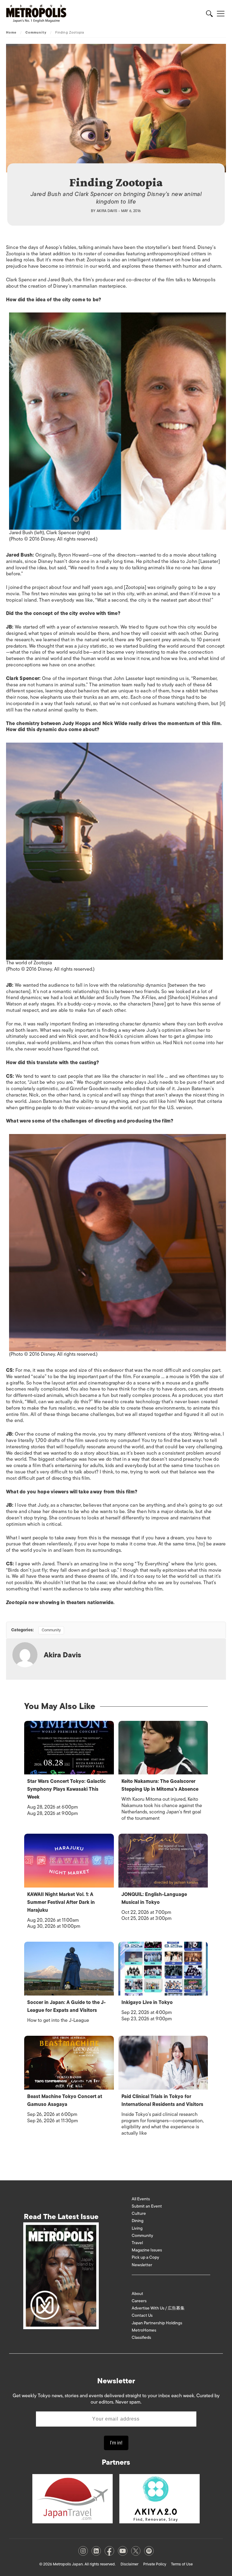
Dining (138, 2221)
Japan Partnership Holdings (157, 2323)
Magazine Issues (147, 2250)
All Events (141, 2199)
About (137, 2294)
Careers (139, 2301)
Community (36, 32)
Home (11, 32)
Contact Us (142, 2315)
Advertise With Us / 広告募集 (158, 2308)
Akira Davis (107, 211)
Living (137, 2228)
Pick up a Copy (145, 2257)
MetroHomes (144, 2330)
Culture (139, 2213)
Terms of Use (182, 2564)
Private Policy (155, 2564)
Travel (137, 2243)
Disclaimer (129, 2564)
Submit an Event (147, 2206)
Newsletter (142, 2265)
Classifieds (141, 2337)
